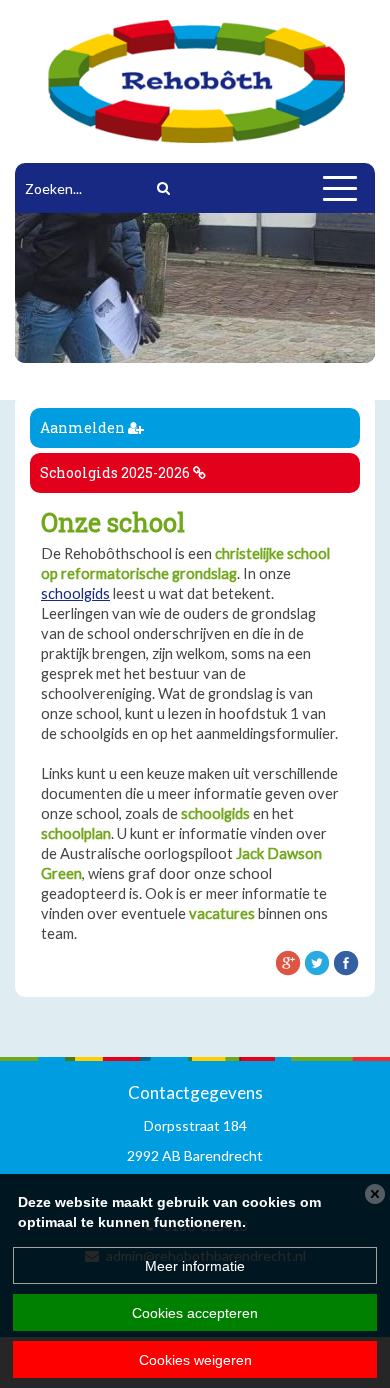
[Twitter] (317, 962)
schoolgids (75, 593)
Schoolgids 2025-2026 (116, 472)
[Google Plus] (288, 962)
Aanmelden (84, 427)
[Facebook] (346, 962)
